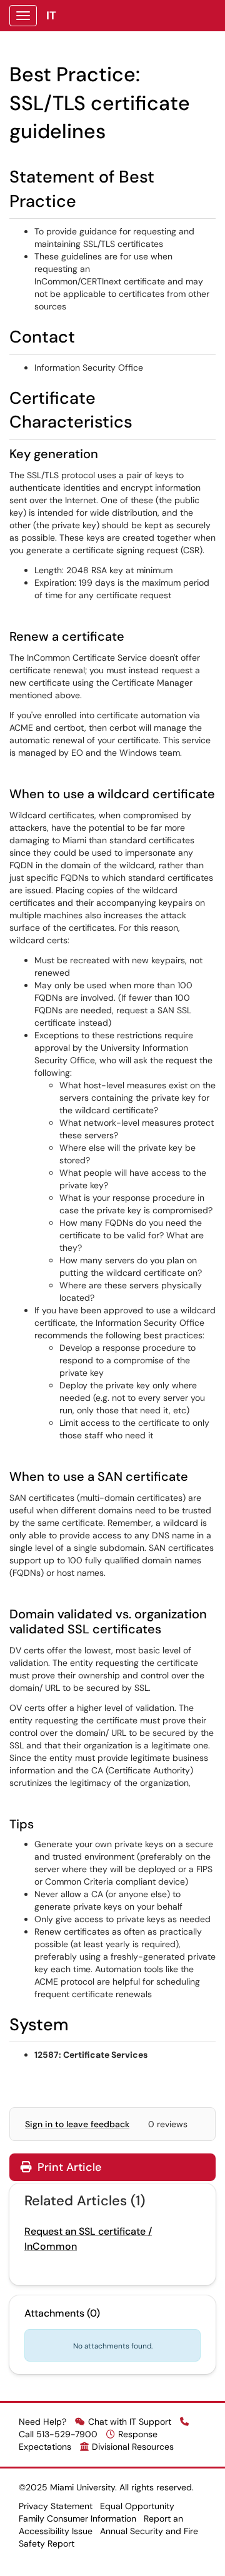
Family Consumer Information (77, 2518)
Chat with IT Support (130, 2422)
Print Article (68, 2167)
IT (51, 16)
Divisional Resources (133, 2447)
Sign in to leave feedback (77, 2124)
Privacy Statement (56, 2506)
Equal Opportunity (137, 2506)
